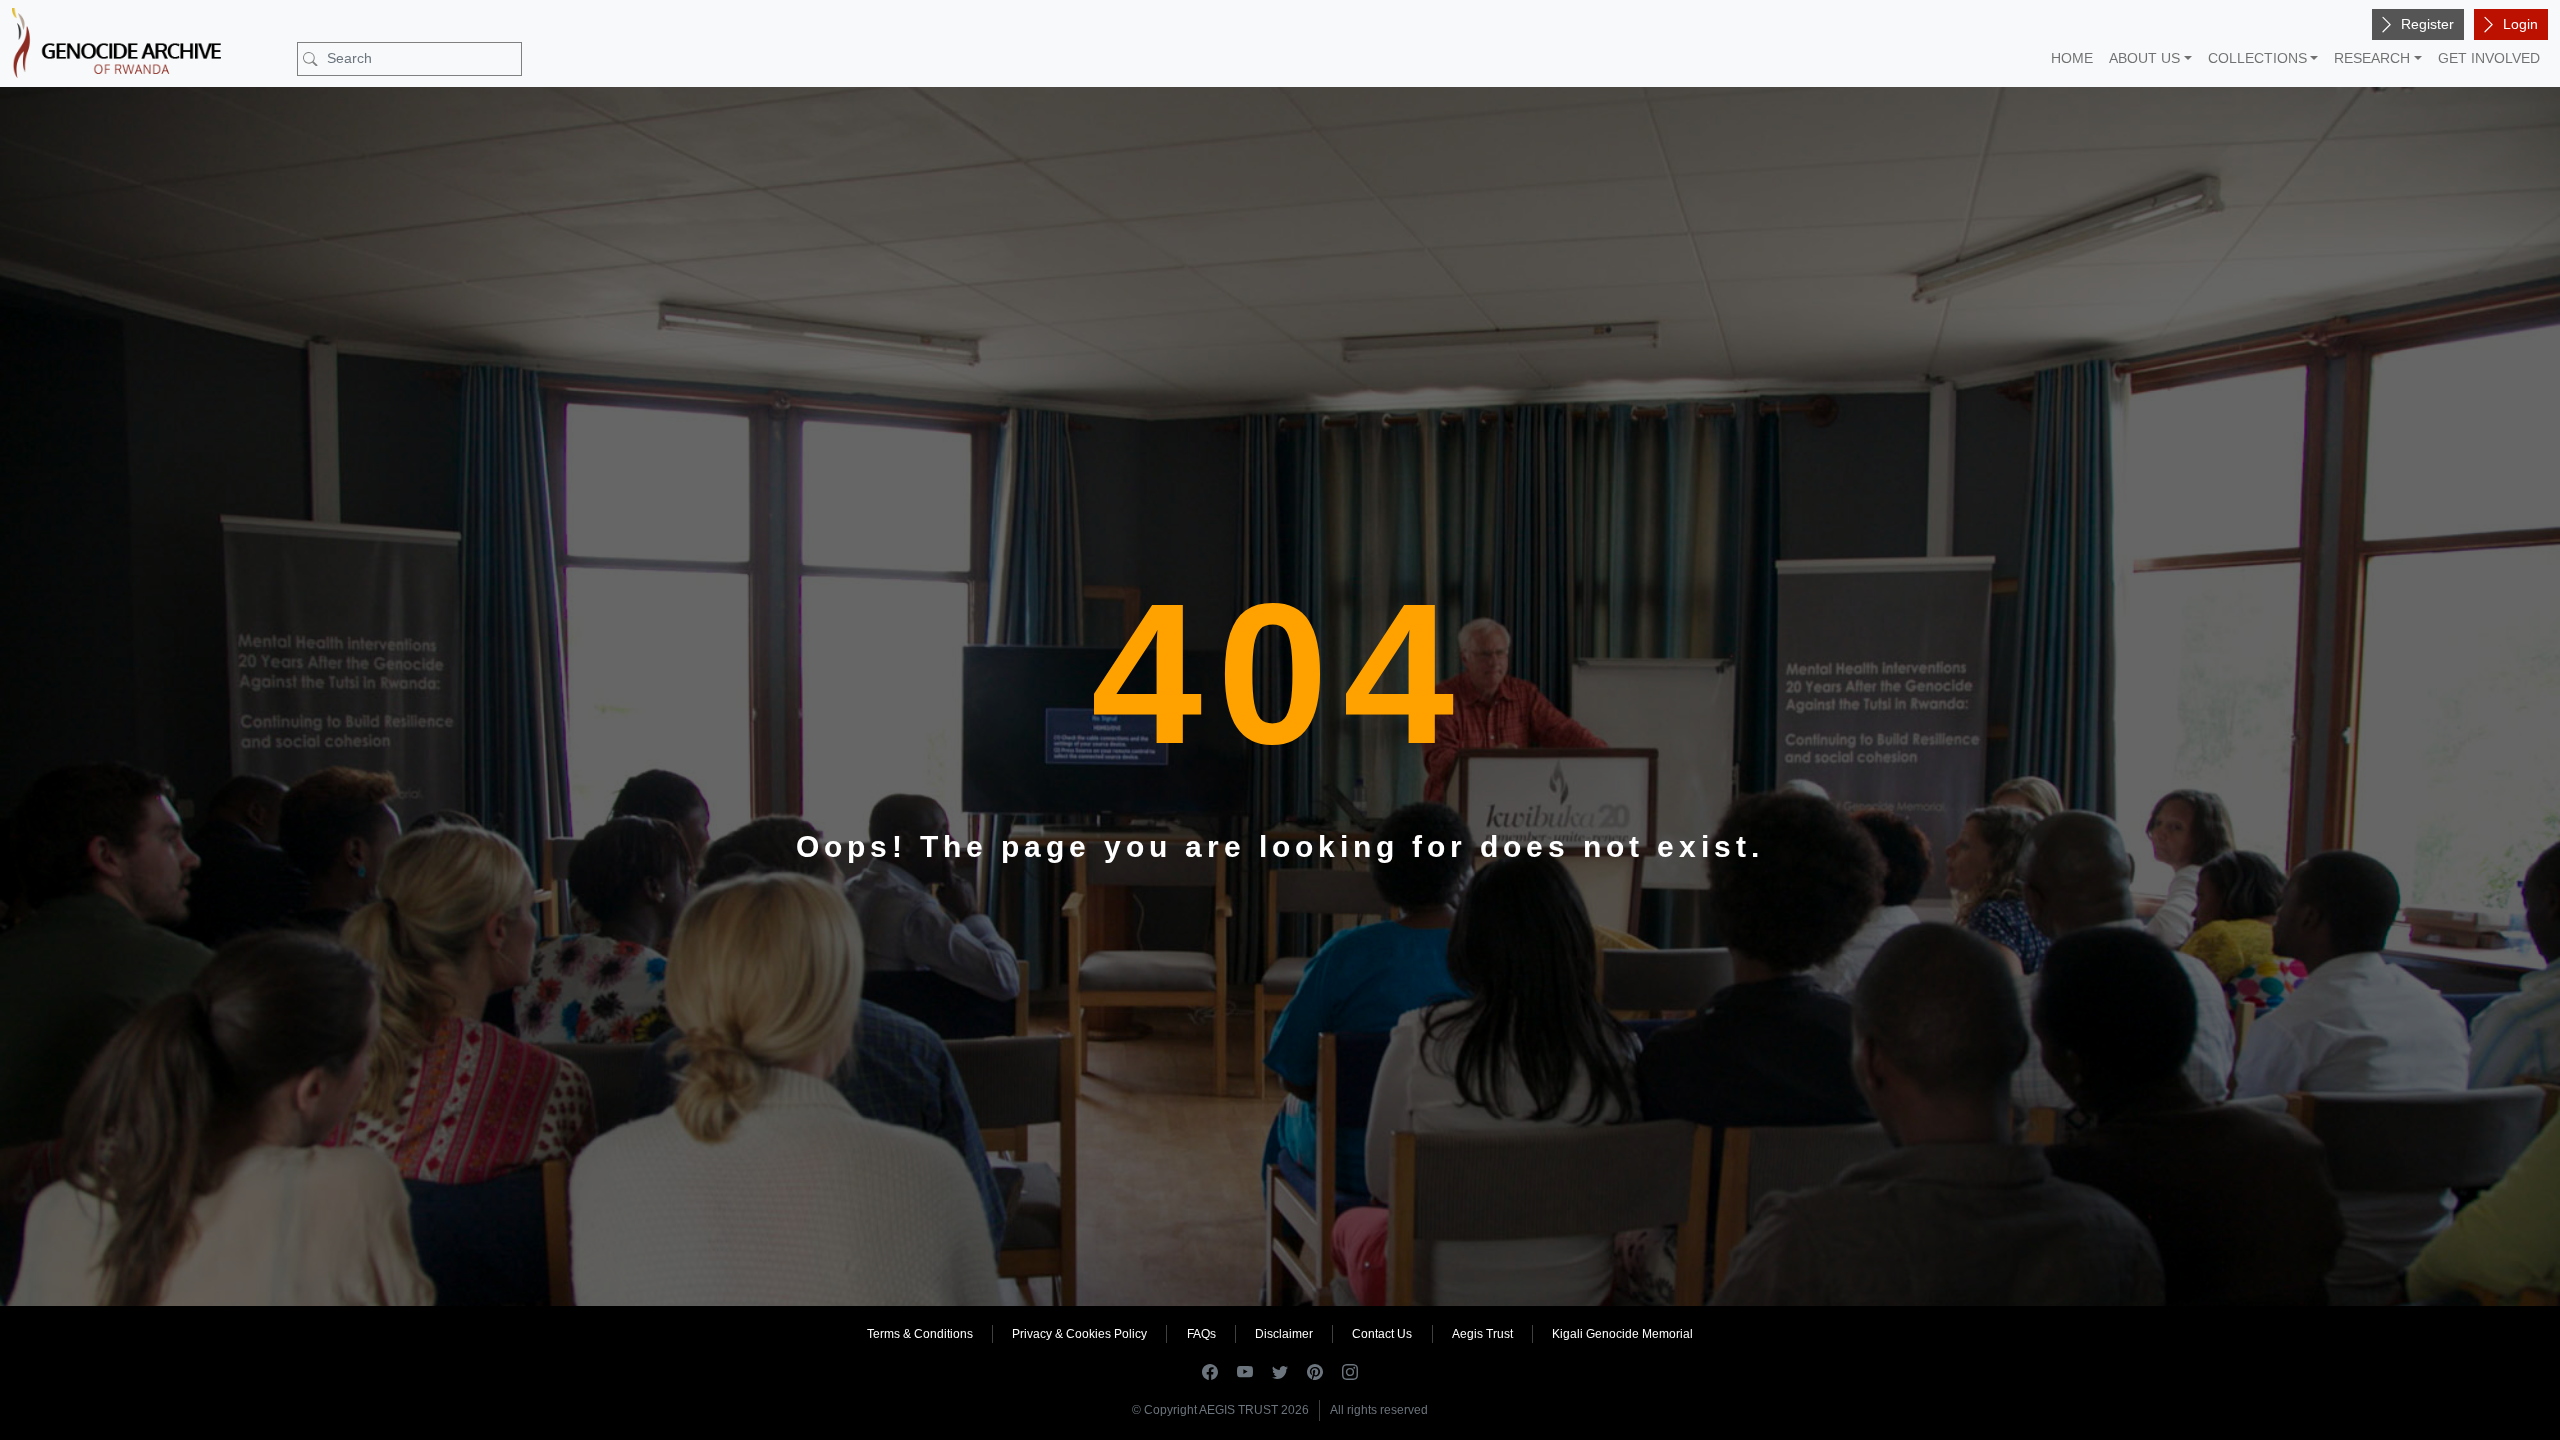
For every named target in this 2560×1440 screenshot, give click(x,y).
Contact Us (1382, 1334)
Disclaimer (1284, 1334)
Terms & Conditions (920, 1334)
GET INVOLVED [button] (2489, 58)
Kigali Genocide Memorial (1622, 1334)
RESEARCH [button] (2372, 58)
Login (2520, 24)
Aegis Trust (1482, 1334)
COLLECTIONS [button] (2257, 58)
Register (2427, 24)
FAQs (1201, 1334)
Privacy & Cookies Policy (1079, 1334)
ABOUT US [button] (2144, 58)
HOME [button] (2072, 58)
